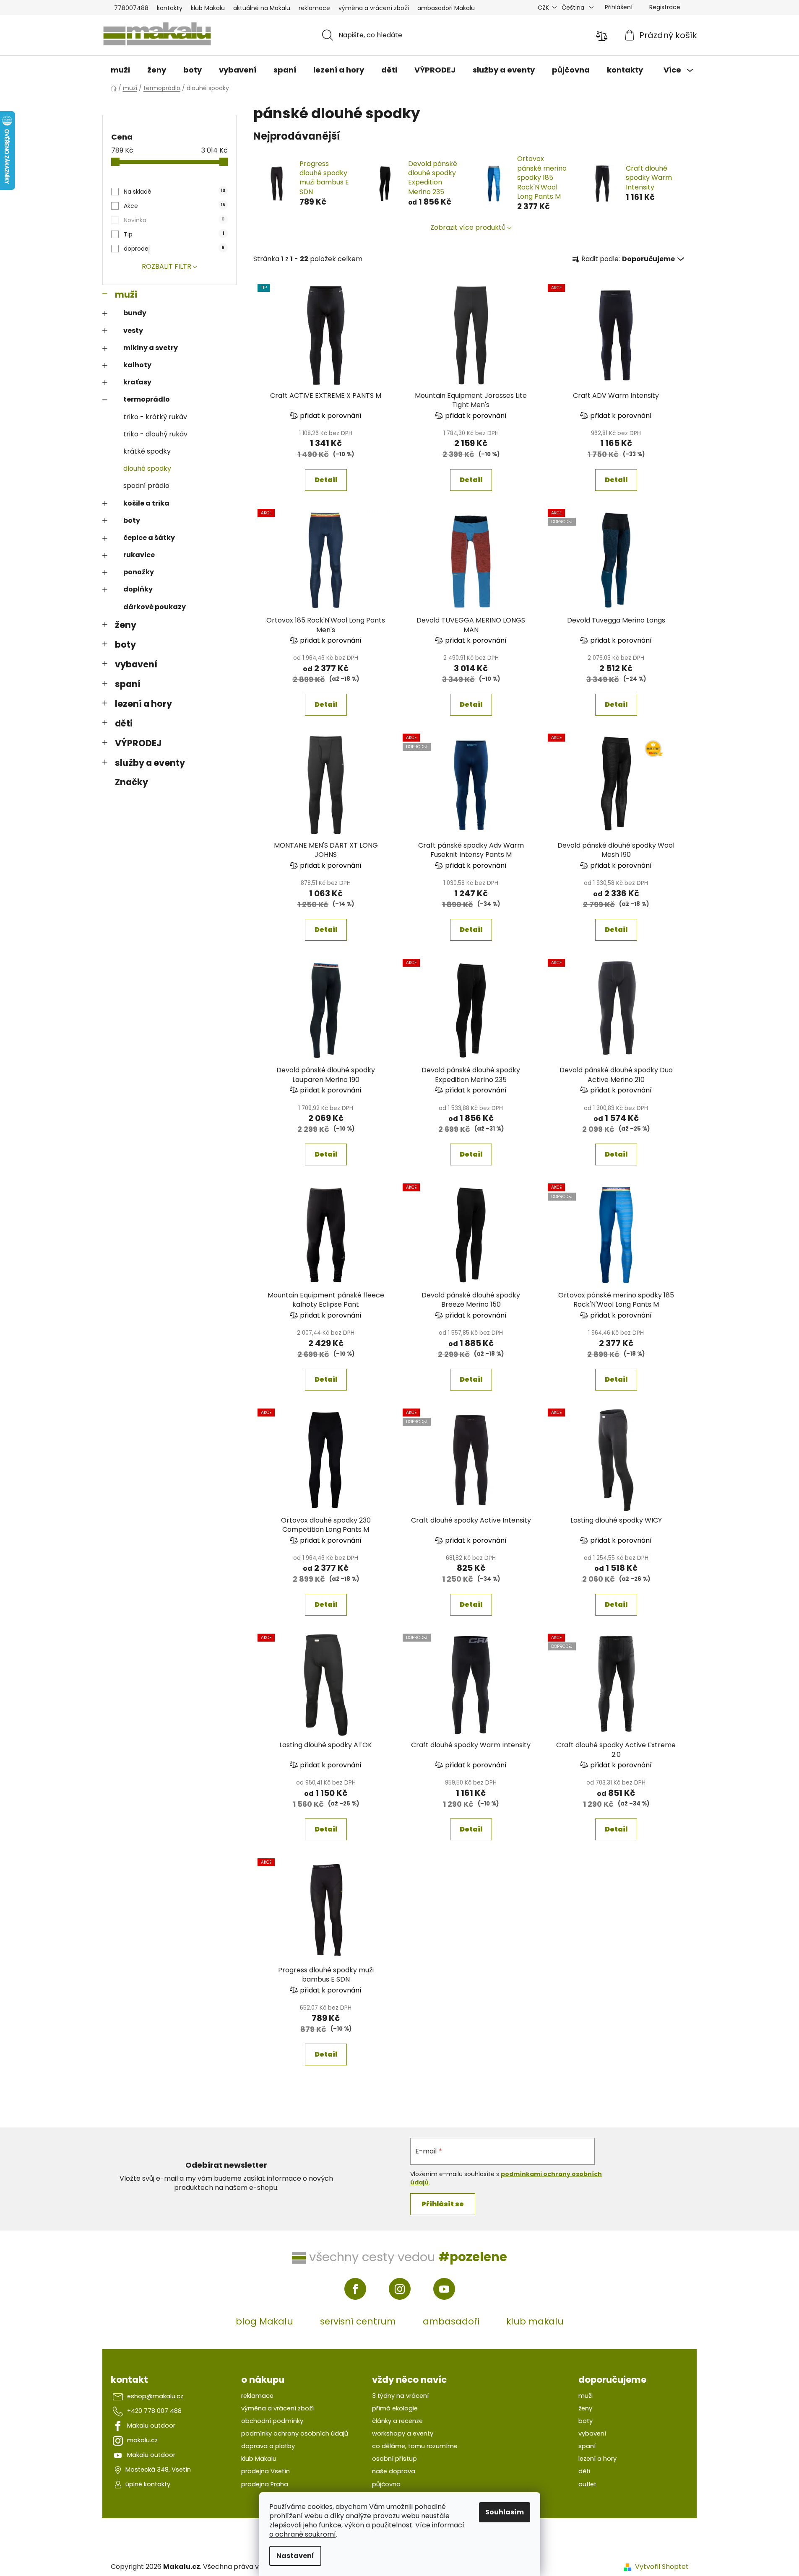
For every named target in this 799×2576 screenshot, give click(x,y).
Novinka (174, 220)
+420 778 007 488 (154, 2411)
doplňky (138, 589)
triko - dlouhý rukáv (155, 434)
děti (124, 723)
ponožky (139, 572)
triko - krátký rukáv (155, 417)
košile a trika (146, 503)
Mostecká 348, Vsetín (158, 2470)
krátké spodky (147, 451)
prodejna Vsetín (265, 2471)
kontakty (170, 8)
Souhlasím (505, 2512)
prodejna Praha (265, 2484)
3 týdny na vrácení (400, 2396)
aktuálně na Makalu (262, 8)
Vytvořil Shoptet (662, 2567)
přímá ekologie (395, 2408)
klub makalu (535, 2321)
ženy (126, 625)
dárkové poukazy (155, 607)
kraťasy (137, 382)
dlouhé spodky (147, 468)
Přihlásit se (443, 2204)
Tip (174, 234)
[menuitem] (120, 70)
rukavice (139, 555)
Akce (174, 206)
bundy (135, 313)
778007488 (131, 8)
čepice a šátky (149, 538)
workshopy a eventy (403, 2433)
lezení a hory (143, 704)
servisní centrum (358, 2321)
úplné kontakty (148, 2484)
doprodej (174, 249)
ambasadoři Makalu (446, 8)
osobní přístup (394, 2459)
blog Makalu (264, 2321)
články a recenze (397, 2421)
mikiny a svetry (151, 348)
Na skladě (174, 192)
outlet (587, 2484)
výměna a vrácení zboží (374, 8)
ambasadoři (451, 2321)
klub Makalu (208, 8)
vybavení (136, 664)
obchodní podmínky (272, 2421)
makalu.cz (142, 2440)
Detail (326, 480)
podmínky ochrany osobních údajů (295, 2433)
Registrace (665, 7)
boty (132, 520)
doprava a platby (268, 2446)
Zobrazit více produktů (468, 227)
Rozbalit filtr (167, 266)
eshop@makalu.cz (155, 2396)
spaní (128, 684)
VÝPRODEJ (138, 743)
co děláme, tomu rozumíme (415, 2446)
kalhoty (137, 365)
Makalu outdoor (151, 2426)
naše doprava (394, 2471)
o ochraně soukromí (303, 2534)
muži (126, 294)
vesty (133, 331)
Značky (131, 782)
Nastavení (295, 2556)
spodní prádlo (146, 486)
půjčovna (386, 2484)
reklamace (314, 8)
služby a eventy (150, 763)
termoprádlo (147, 399)
